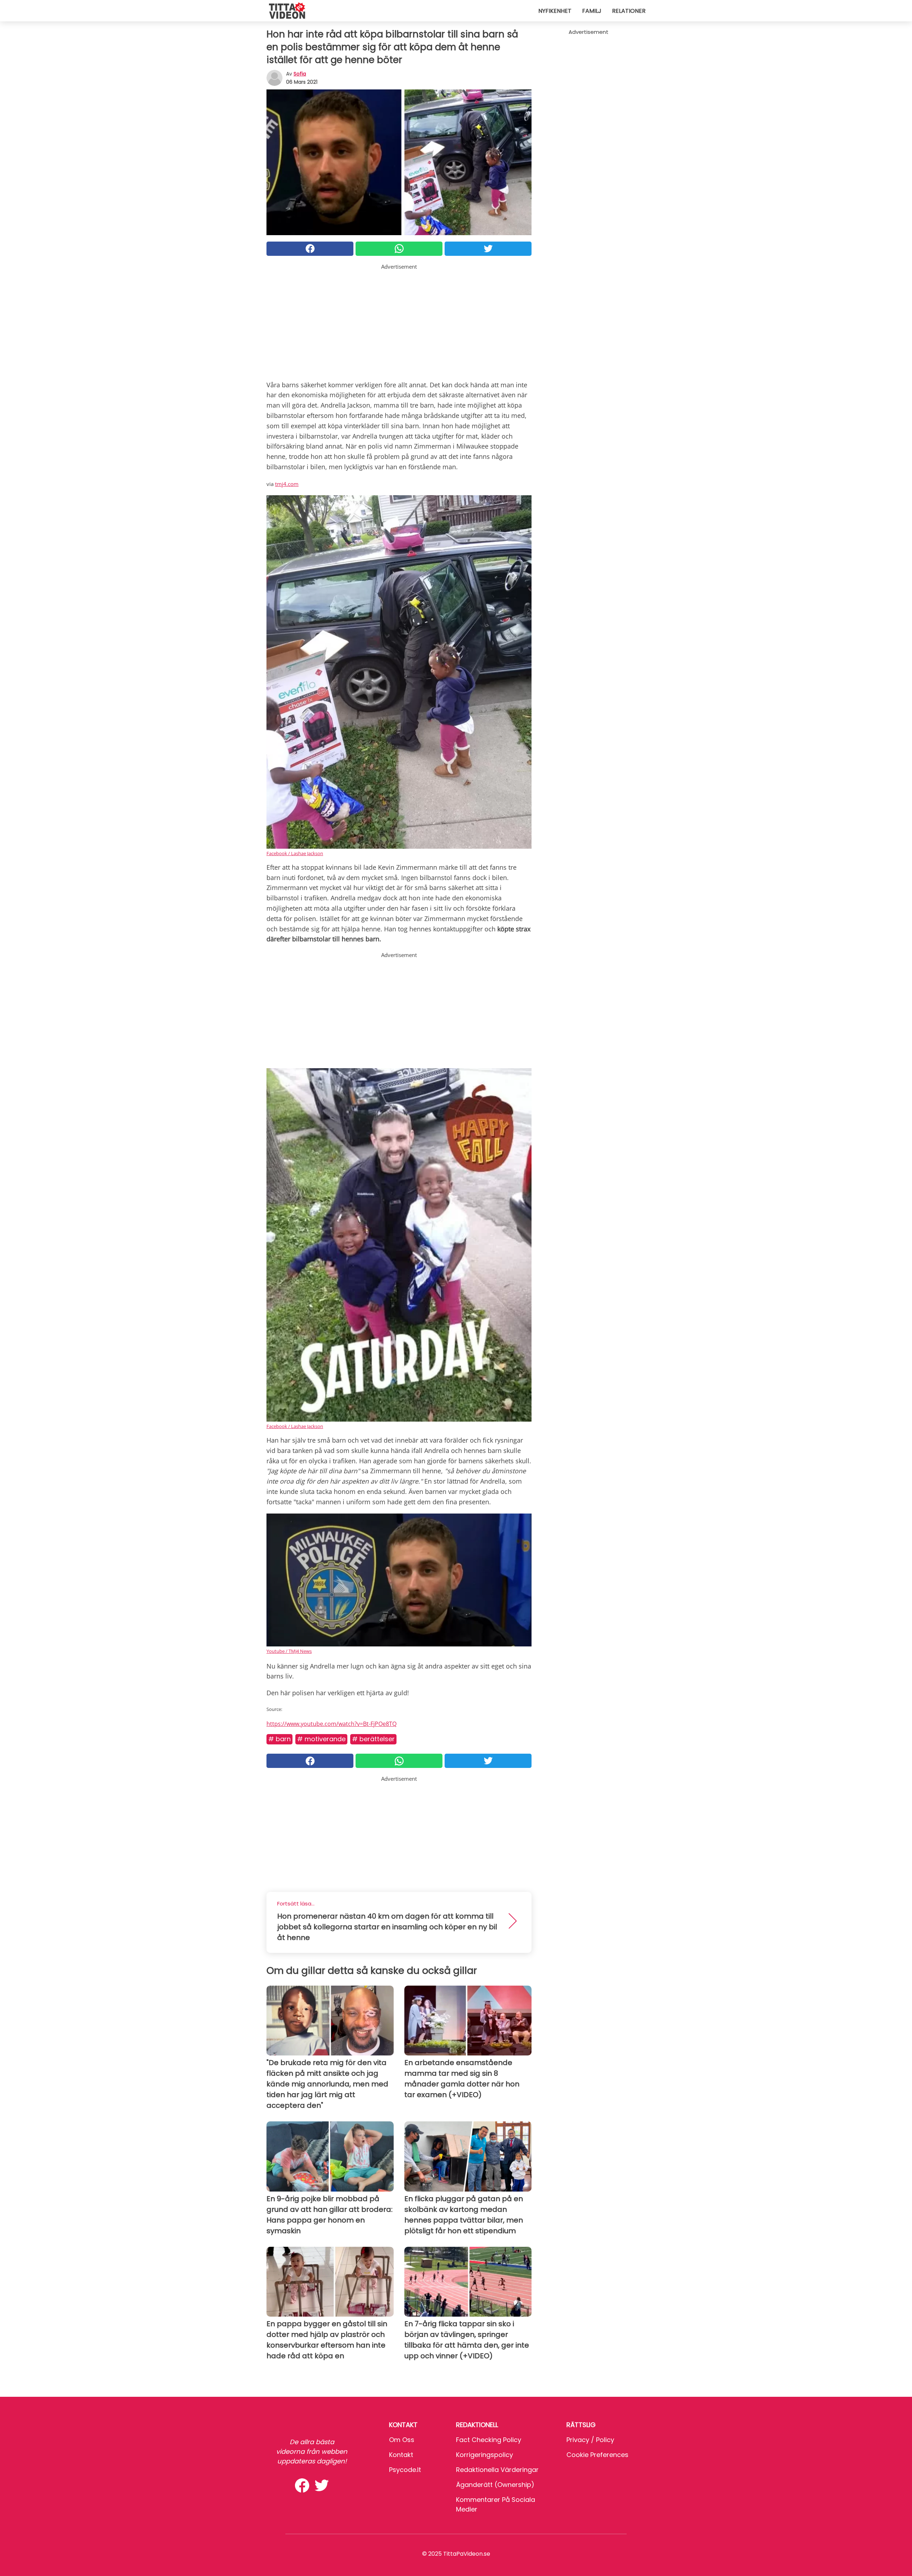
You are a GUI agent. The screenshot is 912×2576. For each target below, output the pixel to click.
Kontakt (401, 2455)
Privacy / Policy (590, 2440)
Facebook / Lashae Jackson (295, 853)
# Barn (279, 1739)
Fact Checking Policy (489, 2440)
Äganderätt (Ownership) (495, 2485)
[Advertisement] (399, 321)
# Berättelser (373, 1739)
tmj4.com (287, 484)
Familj (592, 11)
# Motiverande (321, 1739)
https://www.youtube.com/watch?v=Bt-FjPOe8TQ (331, 1724)
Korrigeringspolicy (484, 2455)
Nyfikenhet (555, 11)
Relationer (629, 11)
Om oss (402, 2440)
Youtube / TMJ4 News (289, 1651)
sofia (300, 74)
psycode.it (405, 2470)
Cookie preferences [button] (597, 2455)
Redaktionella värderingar (497, 2470)
